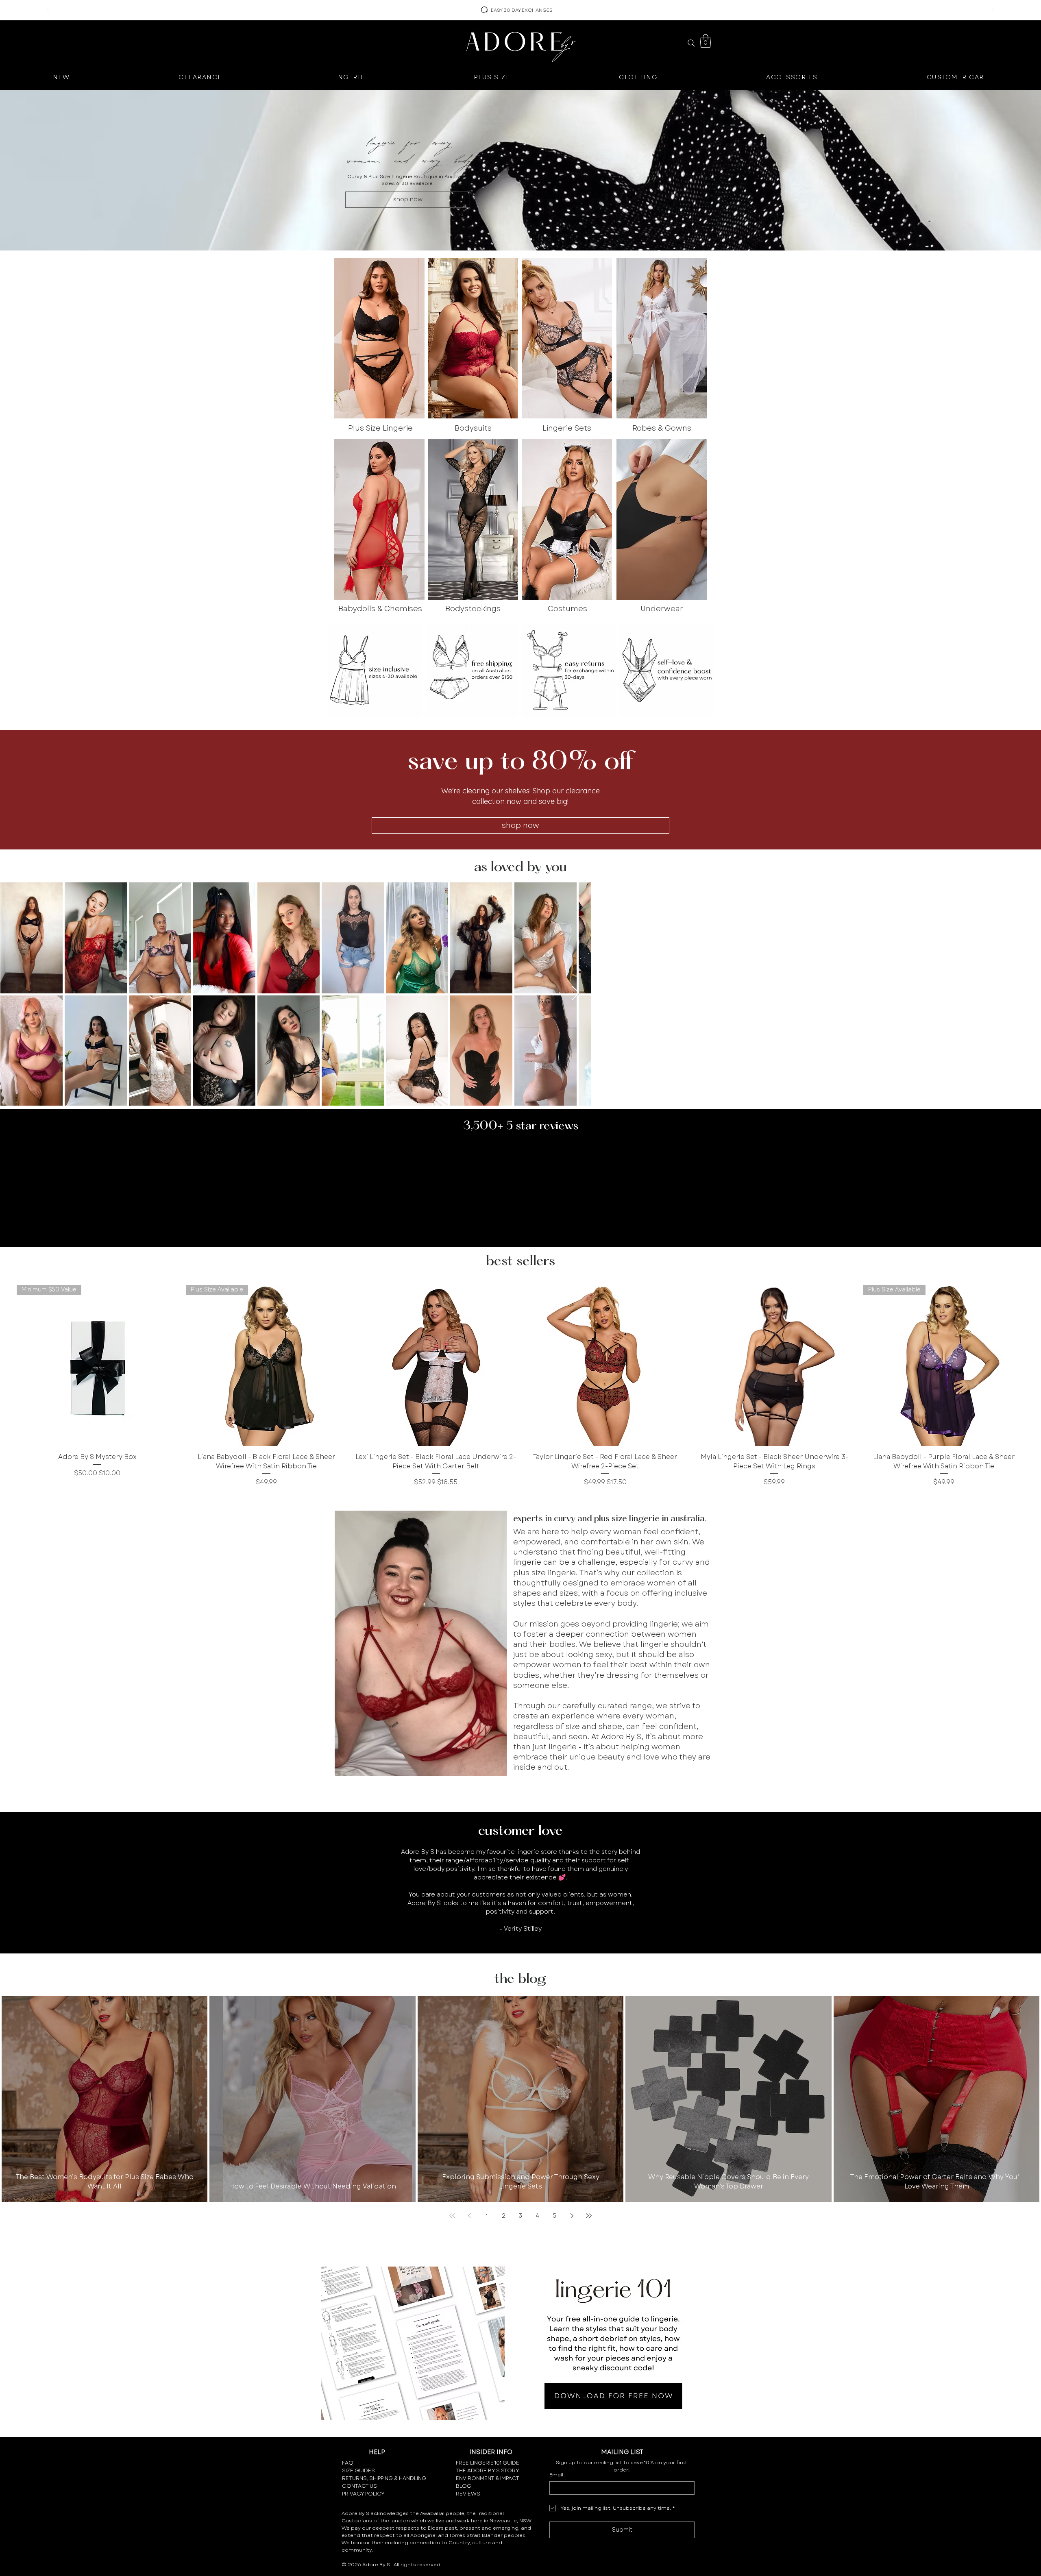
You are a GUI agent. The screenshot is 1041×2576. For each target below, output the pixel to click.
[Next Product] (1036, 1365)
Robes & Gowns (662, 428)
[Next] (993, 10)
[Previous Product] (5, 1365)
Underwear (662, 609)
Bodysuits (473, 428)
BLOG (464, 2486)
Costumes (567, 609)
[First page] (452, 2216)
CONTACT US (359, 2486)
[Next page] (572, 2216)
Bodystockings (473, 609)
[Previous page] (469, 2216)
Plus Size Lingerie (380, 428)
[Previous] (48, 10)
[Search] (691, 43)
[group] (520, 1386)
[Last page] (589, 2216)
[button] (706, 41)
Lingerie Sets (567, 428)
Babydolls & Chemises (380, 609)
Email (556, 2475)
